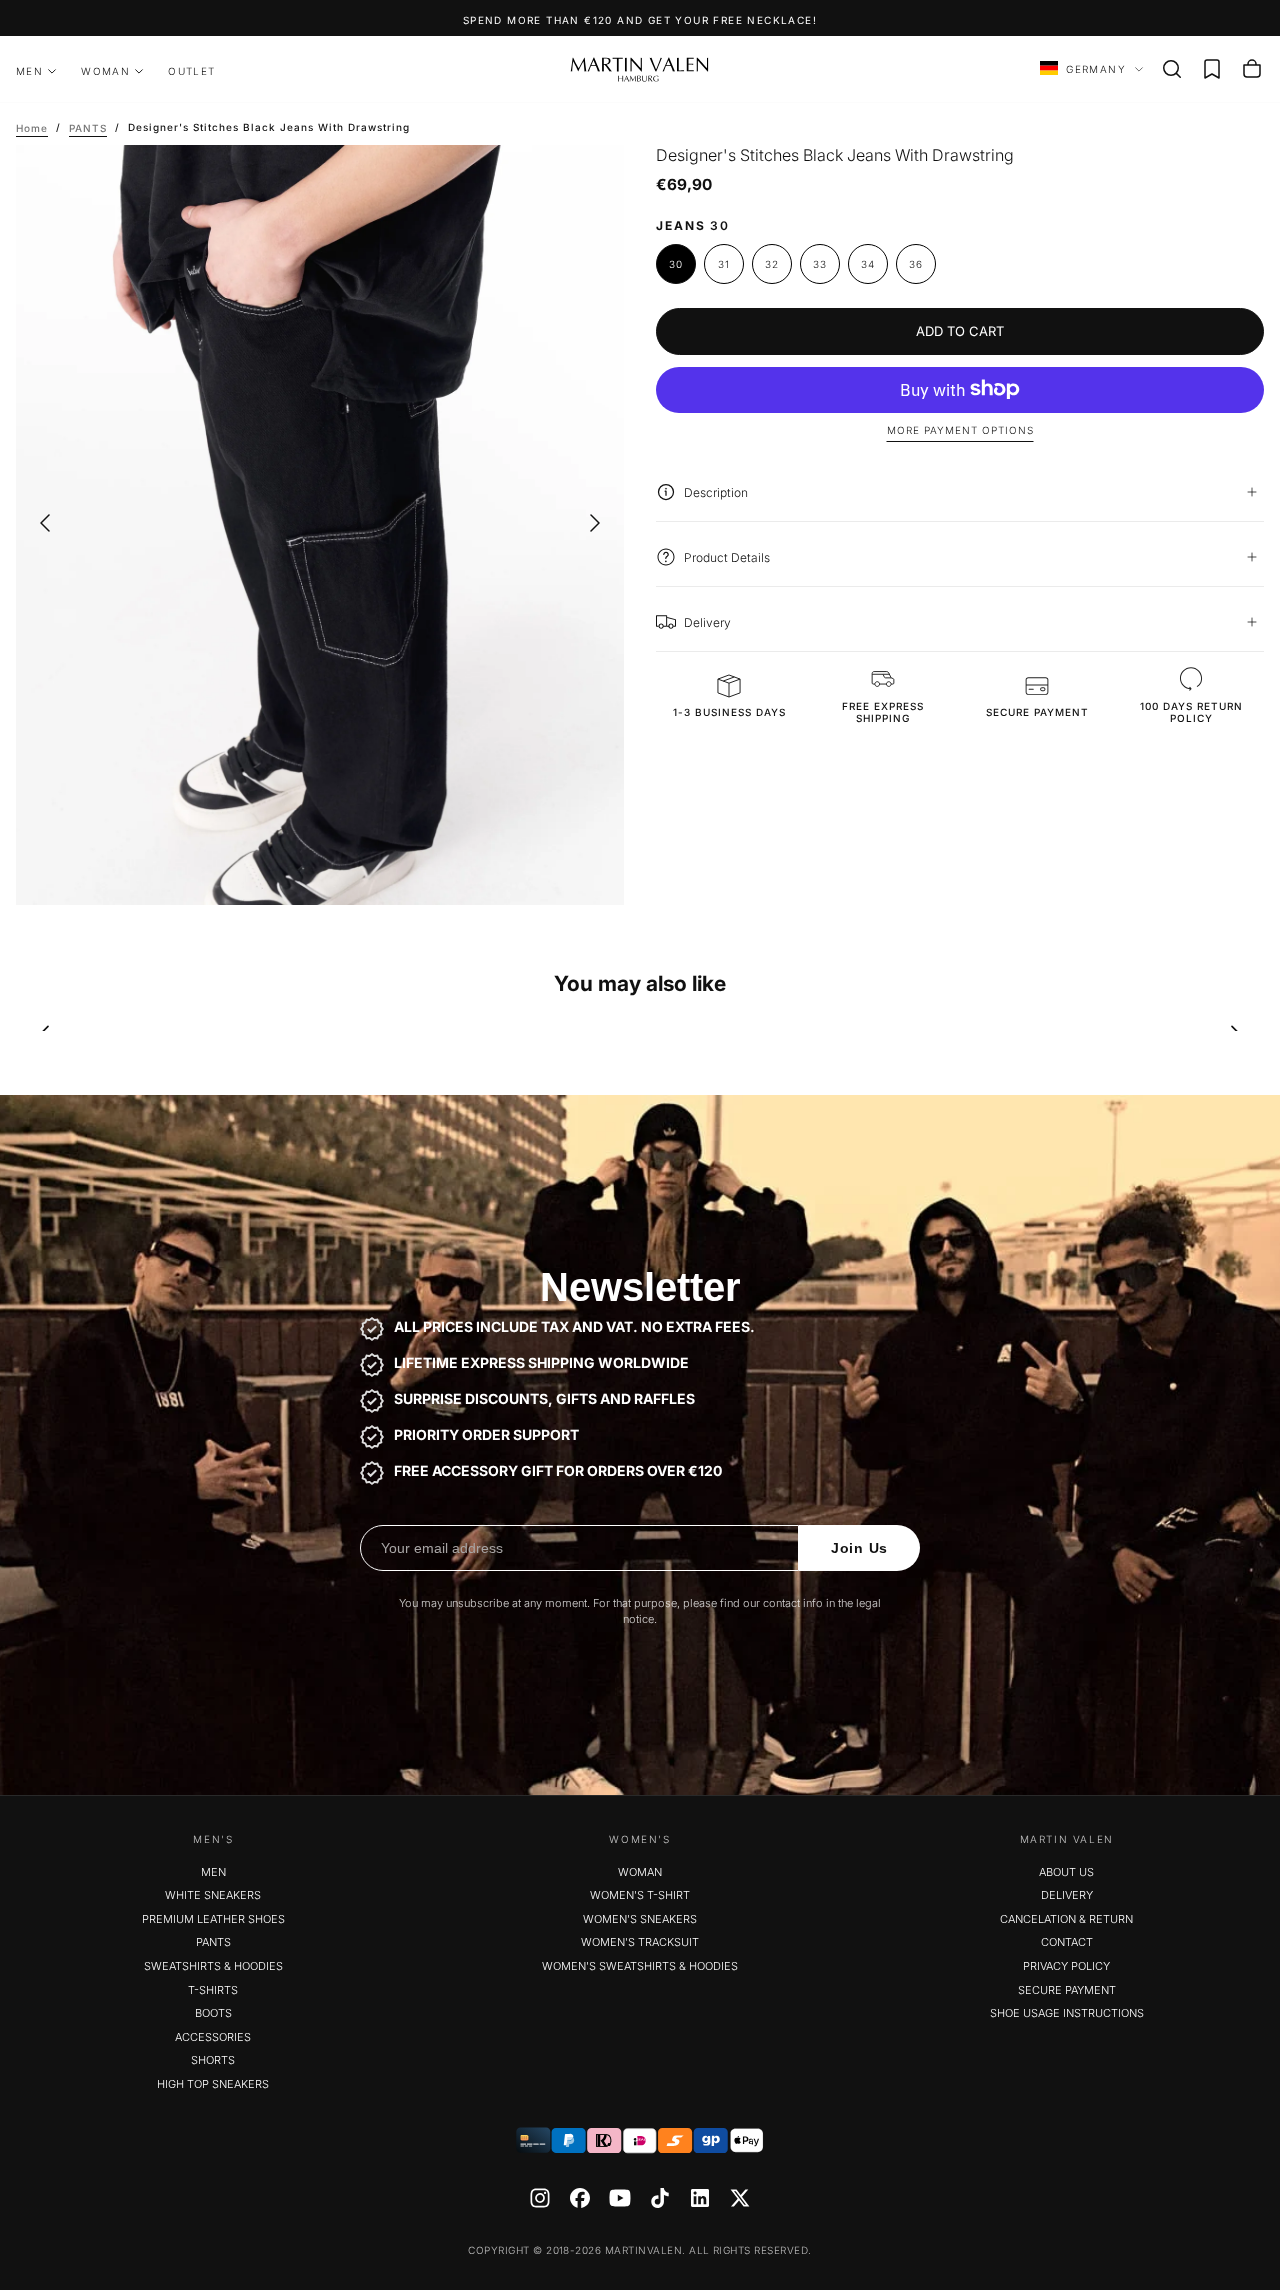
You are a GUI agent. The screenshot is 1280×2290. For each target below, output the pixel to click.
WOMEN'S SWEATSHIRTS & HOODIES (640, 1966)
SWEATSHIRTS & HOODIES (213, 1966)
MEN (29, 71)
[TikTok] (660, 2198)
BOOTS (213, 2013)
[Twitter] (740, 2198)
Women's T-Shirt (640, 1895)
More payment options (960, 430)
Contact (1067, 1942)
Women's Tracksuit (640, 1942)
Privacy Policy (1066, 1966)
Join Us (859, 1548)
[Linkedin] (700, 2198)
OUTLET (191, 71)
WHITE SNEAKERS (213, 1895)
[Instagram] (540, 2198)
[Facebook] (580, 2198)
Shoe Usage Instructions (1067, 2013)
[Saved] (1212, 69)
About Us (1066, 1872)
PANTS (213, 1942)
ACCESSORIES (213, 2037)
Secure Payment (1067, 1990)
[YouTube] (620, 2198)
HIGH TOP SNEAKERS (213, 2084)
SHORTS (213, 2060)
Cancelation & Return (1066, 1919)
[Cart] (1252, 69)
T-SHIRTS (213, 1990)
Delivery (1067, 1895)
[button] (1172, 69)
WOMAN (105, 71)
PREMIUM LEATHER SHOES (213, 1919)
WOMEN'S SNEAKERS (640, 1919)
